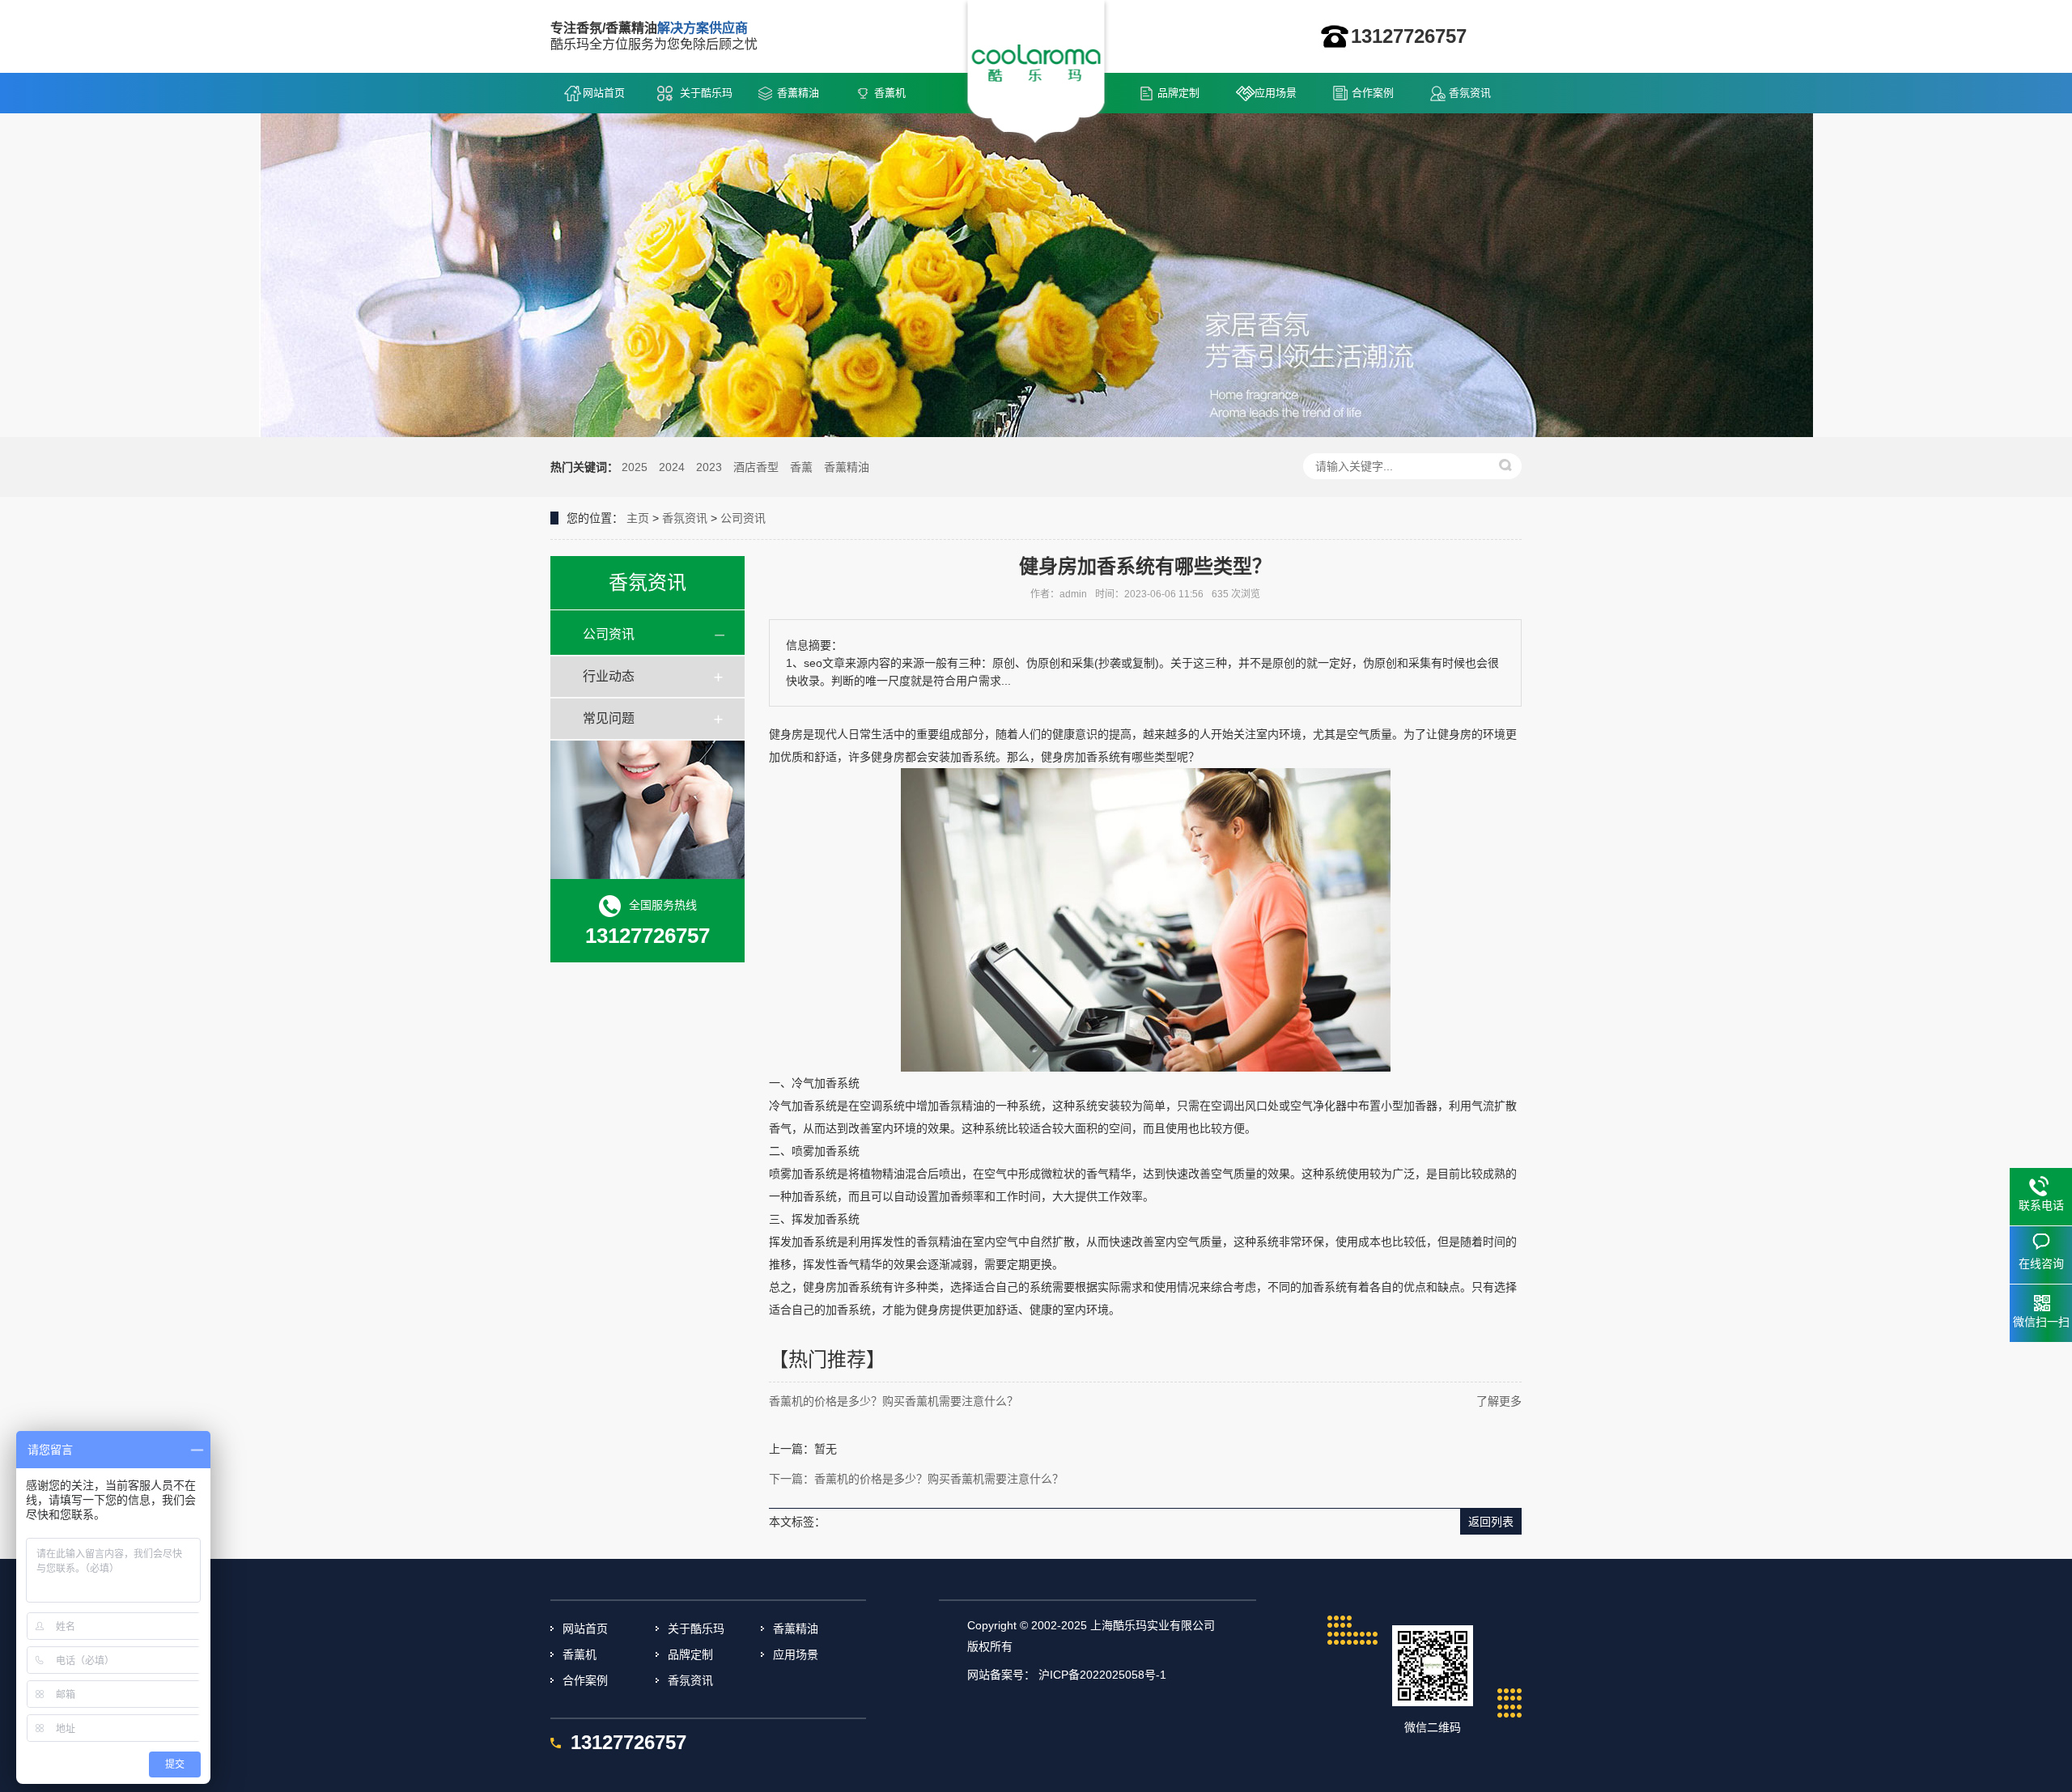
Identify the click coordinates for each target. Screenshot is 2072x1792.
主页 (638, 518)
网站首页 (604, 93)
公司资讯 (743, 518)
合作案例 (1373, 93)
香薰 (801, 467)
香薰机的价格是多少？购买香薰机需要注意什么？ (894, 1401)
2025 (635, 467)
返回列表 (1491, 1522)
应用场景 (1276, 93)
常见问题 (609, 718)
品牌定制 (1178, 93)
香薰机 (890, 93)
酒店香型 (756, 467)
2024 (672, 467)
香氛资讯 (1470, 93)
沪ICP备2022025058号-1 (1102, 1675)
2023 (709, 467)
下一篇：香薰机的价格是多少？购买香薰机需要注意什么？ (916, 1479)
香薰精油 (798, 93)
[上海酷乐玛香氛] (1036, 74)
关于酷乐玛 (706, 93)
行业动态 (609, 676)
